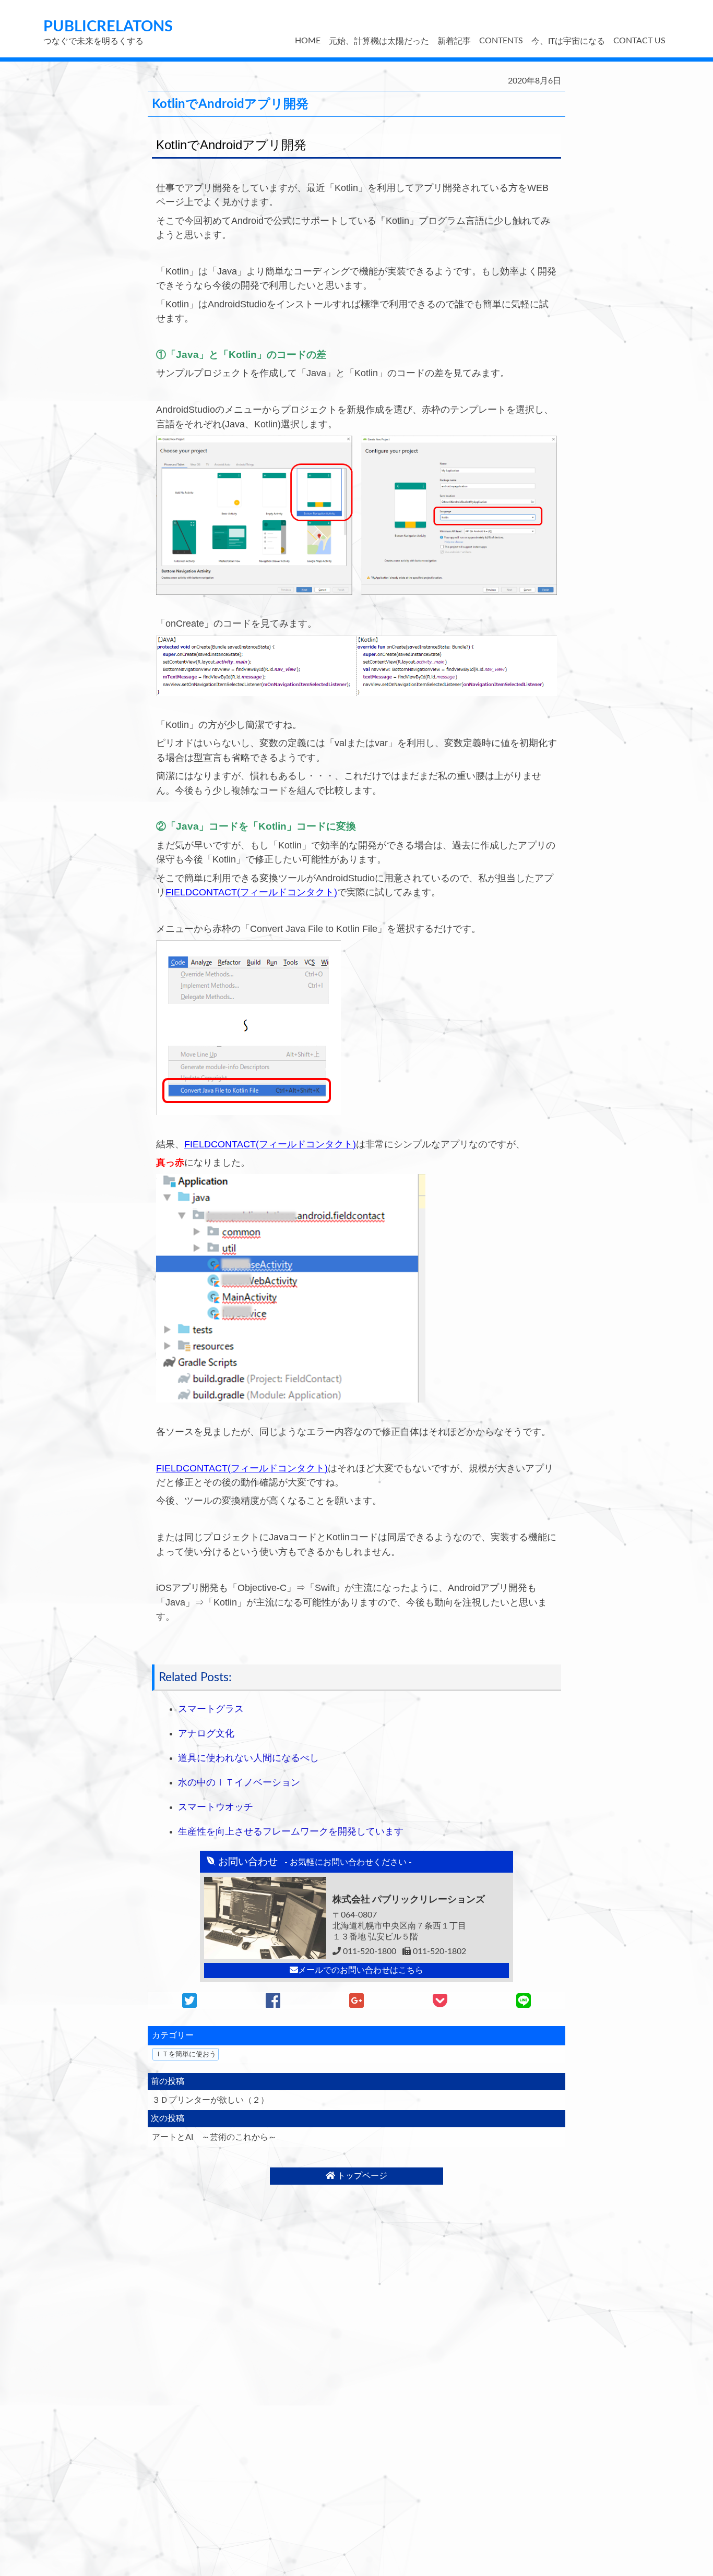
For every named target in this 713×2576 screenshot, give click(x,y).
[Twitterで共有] (189, 2004)
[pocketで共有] (440, 2004)
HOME (308, 41)
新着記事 (454, 41)
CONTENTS (501, 41)
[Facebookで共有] (273, 2004)
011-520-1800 (369, 1951)
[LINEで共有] (524, 2004)
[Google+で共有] (356, 2004)
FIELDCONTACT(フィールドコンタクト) (251, 892)
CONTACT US (639, 41)
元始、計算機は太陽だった (379, 41)
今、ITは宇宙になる (568, 41)
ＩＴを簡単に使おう (186, 2054)
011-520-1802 (438, 1951)
